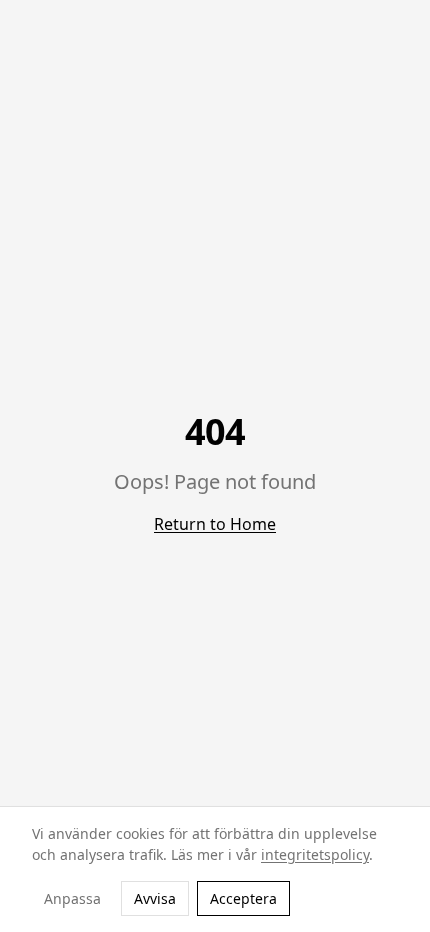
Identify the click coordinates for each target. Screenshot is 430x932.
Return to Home (215, 524)
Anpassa (72, 898)
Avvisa (155, 898)
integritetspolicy (315, 854)
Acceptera (243, 898)
